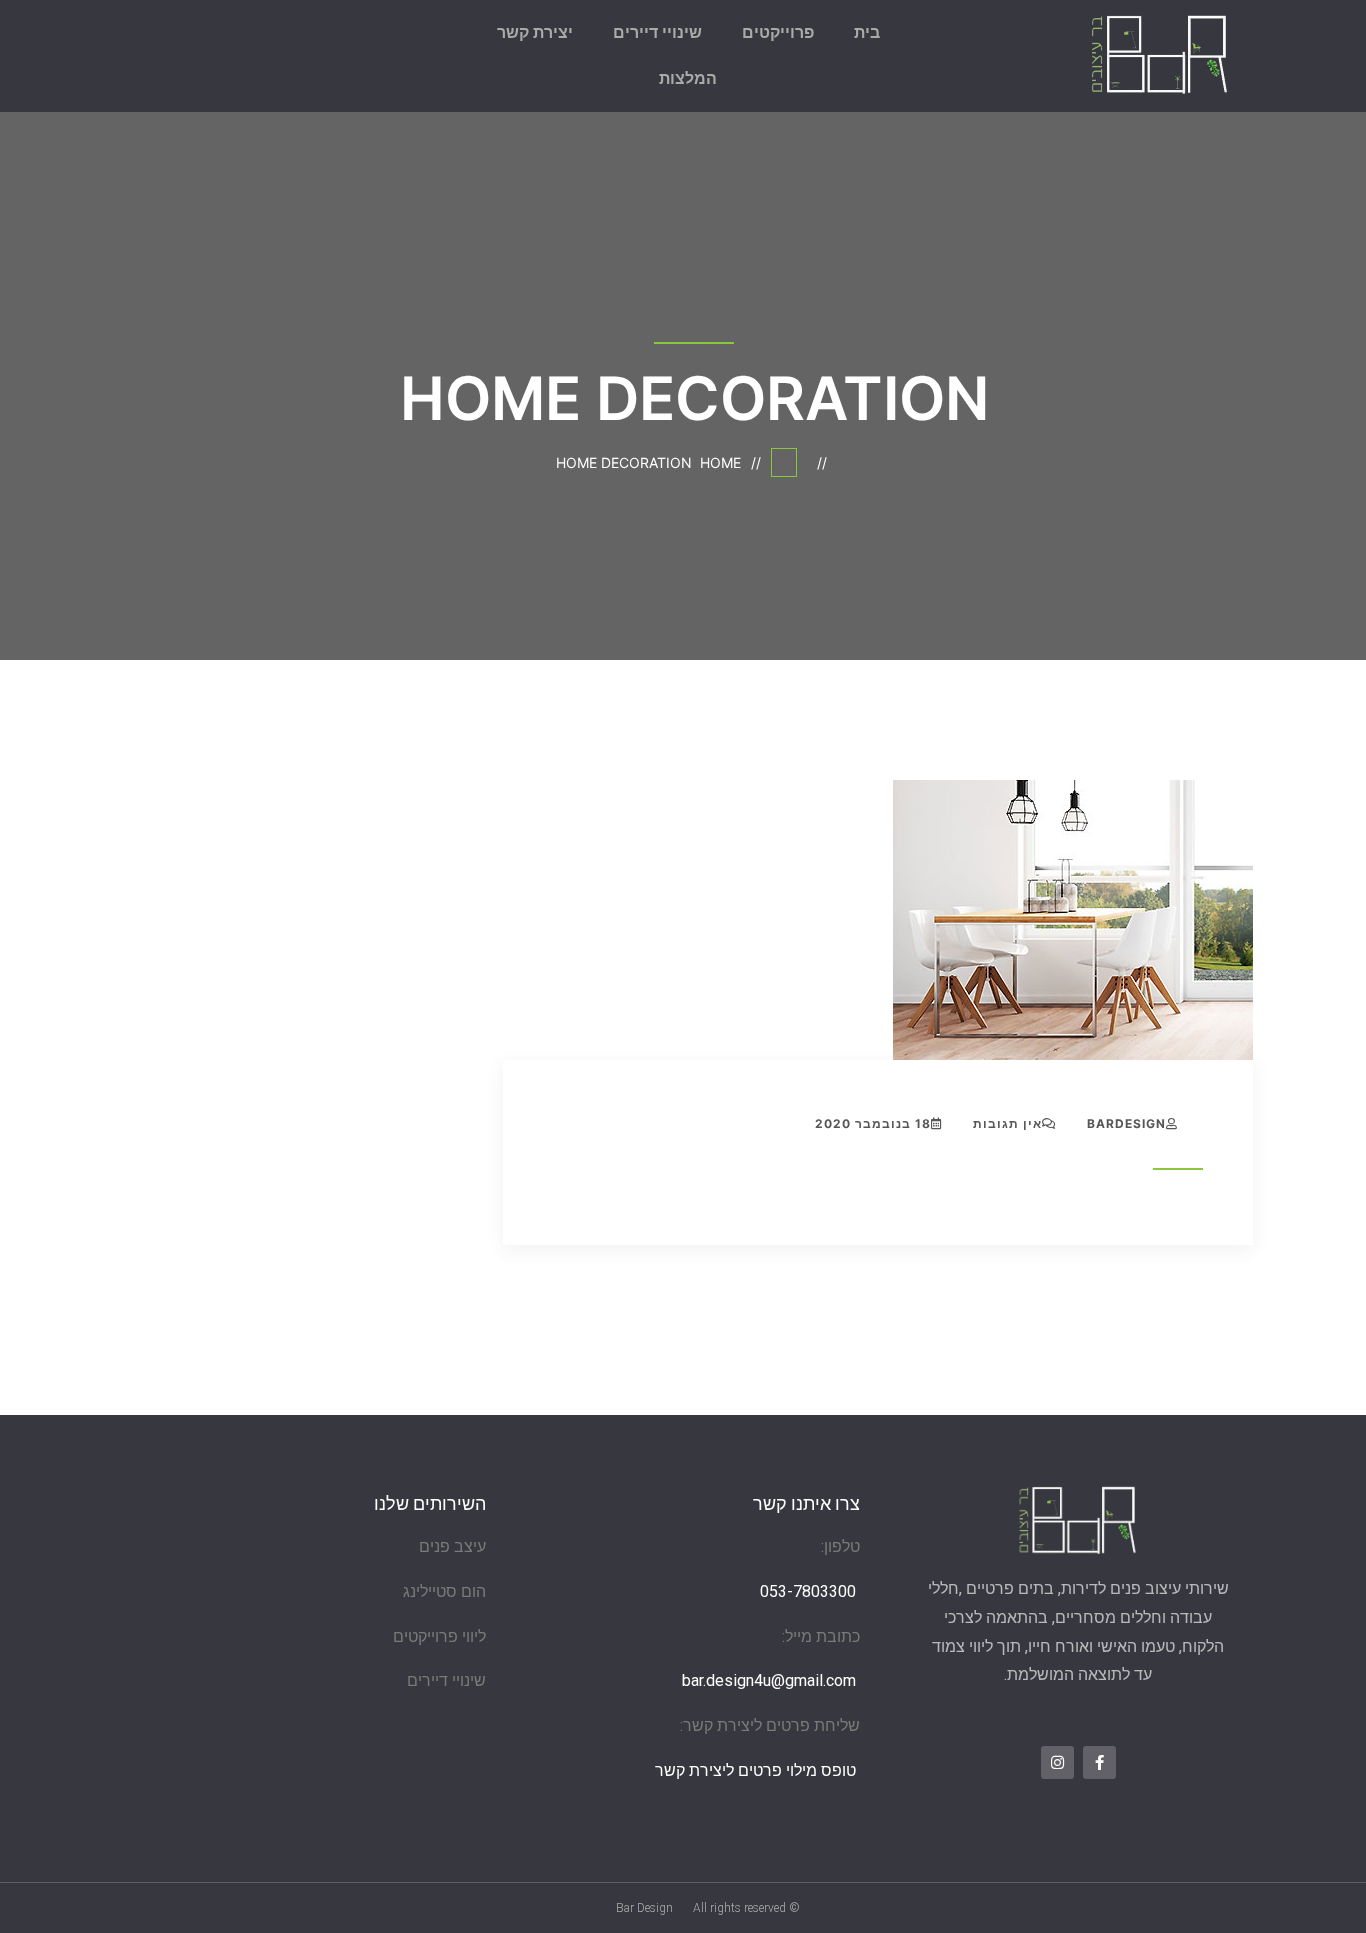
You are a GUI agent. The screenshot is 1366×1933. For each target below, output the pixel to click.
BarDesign (1126, 1123)
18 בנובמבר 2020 (873, 1123)
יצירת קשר (535, 32)
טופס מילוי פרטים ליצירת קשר (755, 1770)
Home (716, 462)
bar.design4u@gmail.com (771, 1680)
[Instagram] (1057, 1762)
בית (867, 32)
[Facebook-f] (1099, 1762)
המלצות (688, 78)
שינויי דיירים (657, 32)
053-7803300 (808, 1591)
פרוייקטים (778, 32)
